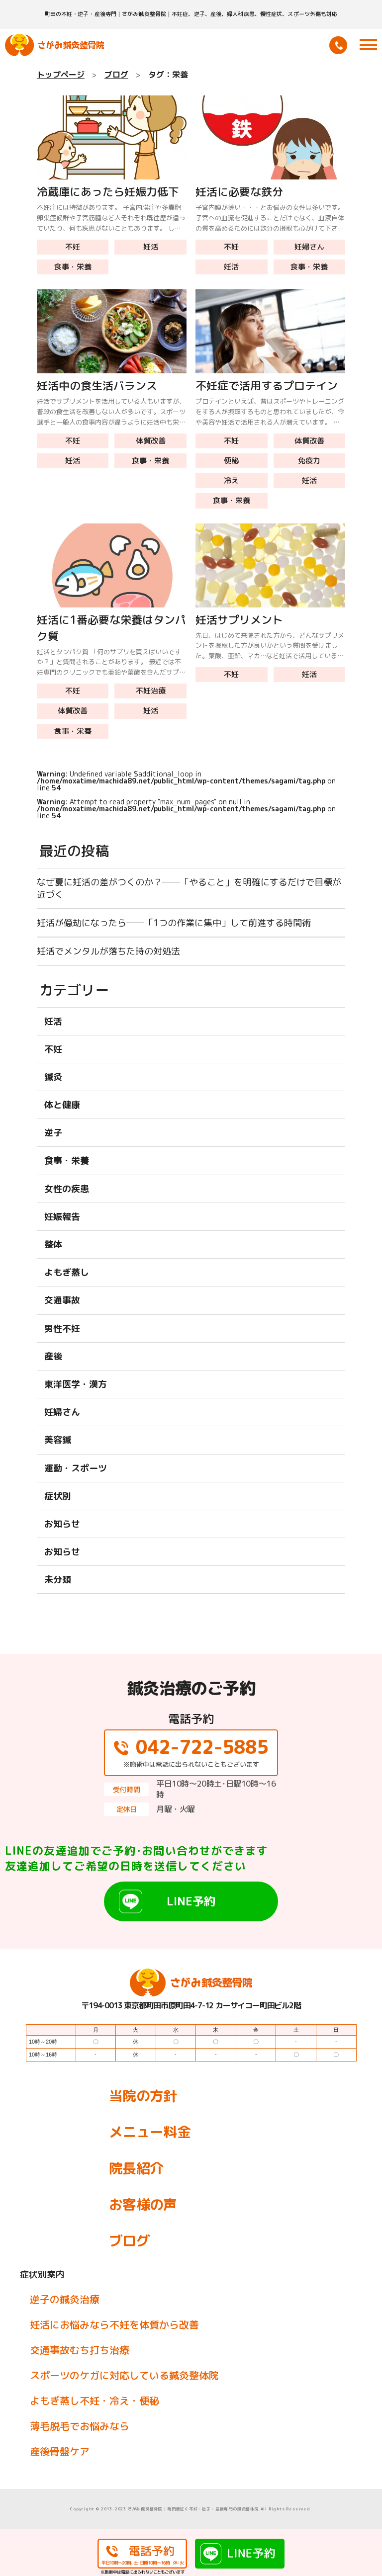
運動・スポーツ (76, 1468)
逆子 (53, 1133)
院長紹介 (136, 2168)
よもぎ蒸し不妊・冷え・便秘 (95, 2401)
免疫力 (309, 461)
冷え (231, 480)
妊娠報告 (62, 1217)
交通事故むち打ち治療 (80, 2350)
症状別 (58, 1496)
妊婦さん (309, 247)
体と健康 (62, 1105)
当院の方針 (143, 2096)
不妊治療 (151, 691)
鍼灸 (53, 1077)
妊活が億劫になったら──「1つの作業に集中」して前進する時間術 (174, 923)
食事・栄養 (73, 267)
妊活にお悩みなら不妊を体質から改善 (114, 2324)
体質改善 (151, 441)
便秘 (231, 461)
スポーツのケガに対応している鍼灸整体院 (124, 2375)
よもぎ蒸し (67, 1272)
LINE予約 (191, 1901)
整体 (53, 1245)
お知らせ (62, 1524)
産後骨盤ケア (60, 2451)
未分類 (58, 1580)
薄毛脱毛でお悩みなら (80, 2426)
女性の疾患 (67, 1189)
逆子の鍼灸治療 (65, 2299)
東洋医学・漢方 (76, 1384)
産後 (53, 1356)
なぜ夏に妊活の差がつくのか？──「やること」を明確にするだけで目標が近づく (189, 888)
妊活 (151, 247)
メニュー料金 (150, 2132)
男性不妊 (62, 1329)
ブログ (129, 2241)
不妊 (73, 247)
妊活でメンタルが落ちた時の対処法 (108, 951)
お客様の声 (143, 2204)
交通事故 (62, 1300)
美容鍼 (58, 1440)
